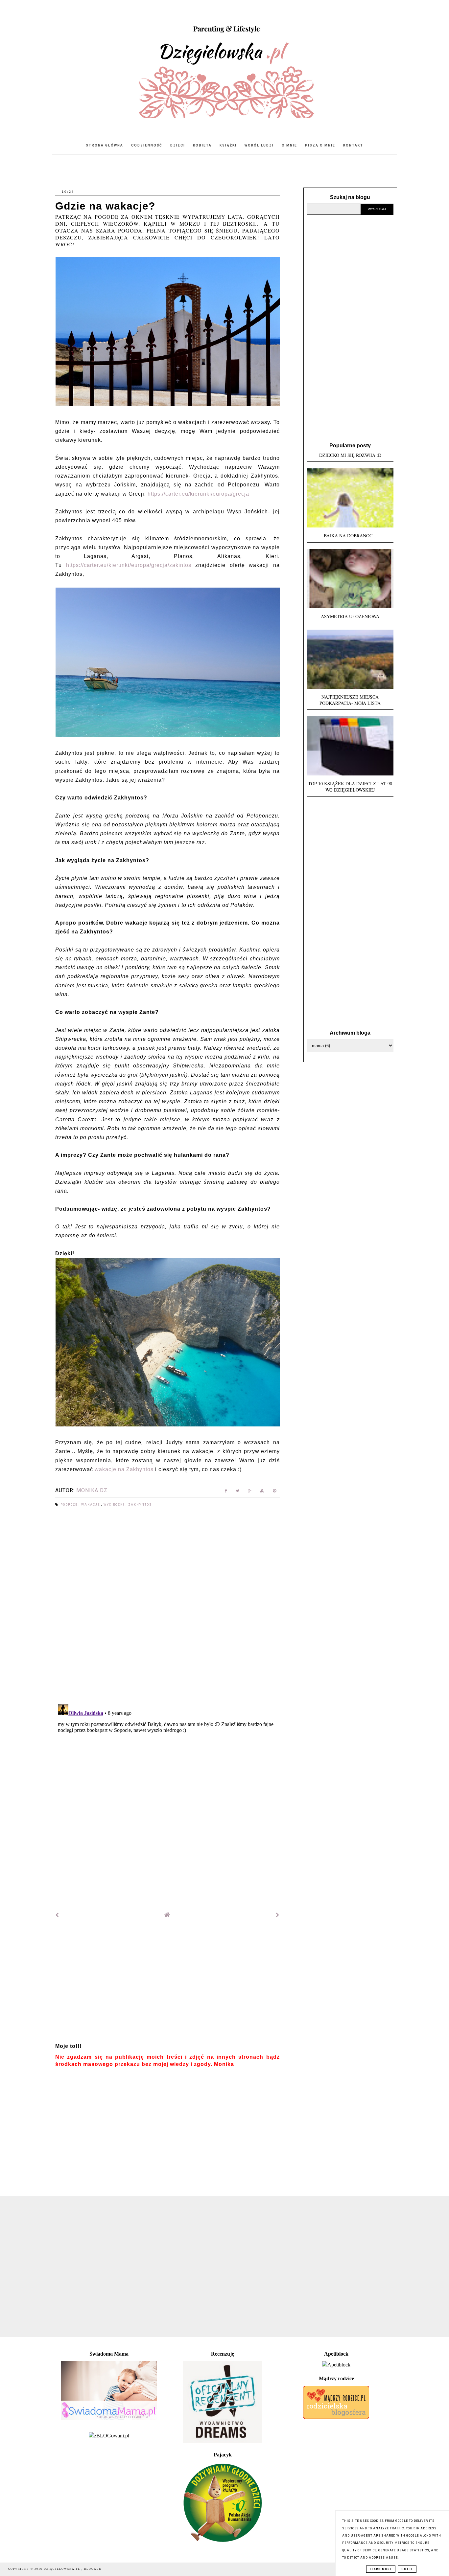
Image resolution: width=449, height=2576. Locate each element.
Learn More (381, 2569)
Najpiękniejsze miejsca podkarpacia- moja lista (350, 700)
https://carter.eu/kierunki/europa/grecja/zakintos (129, 565)
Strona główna (105, 145)
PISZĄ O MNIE (320, 145)
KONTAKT (353, 145)
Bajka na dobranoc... (350, 536)
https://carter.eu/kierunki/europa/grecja (198, 494)
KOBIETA (202, 145)
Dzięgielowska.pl (63, 2569)
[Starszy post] (278, 1915)
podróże (70, 1505)
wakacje (91, 1505)
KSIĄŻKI (228, 145)
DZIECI (178, 145)
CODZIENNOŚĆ (147, 145)
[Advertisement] (167, 1983)
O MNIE (289, 145)
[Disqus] (167, 1606)
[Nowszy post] (57, 1915)
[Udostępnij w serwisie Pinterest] (275, 1492)
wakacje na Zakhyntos (124, 1469)
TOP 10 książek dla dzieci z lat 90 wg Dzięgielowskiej (350, 787)
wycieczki (115, 1505)
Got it (407, 2569)
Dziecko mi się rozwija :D (350, 455)
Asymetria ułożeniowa (350, 616)
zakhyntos (140, 1505)
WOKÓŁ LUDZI (259, 145)
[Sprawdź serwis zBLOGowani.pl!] (109, 2436)
